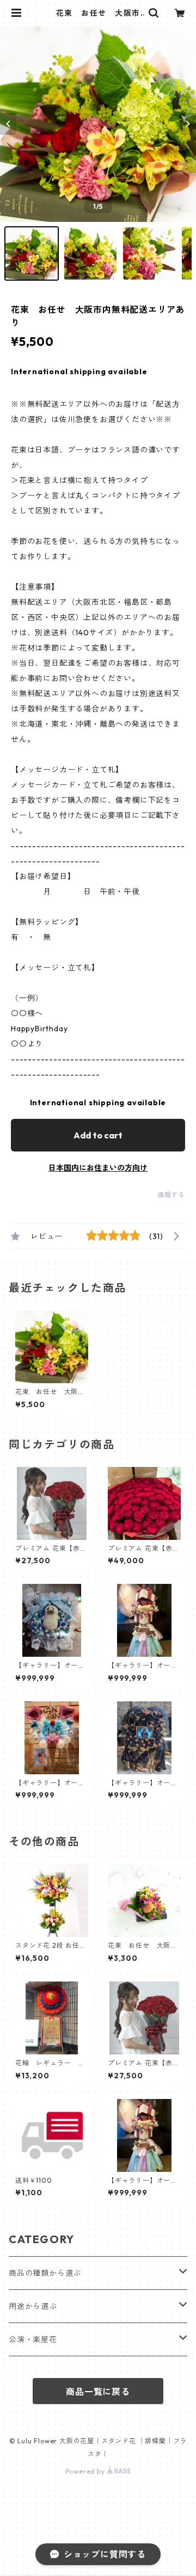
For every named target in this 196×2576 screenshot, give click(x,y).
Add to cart (98, 1135)
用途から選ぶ (33, 2306)
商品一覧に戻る (98, 2392)
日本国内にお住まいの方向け (98, 1168)
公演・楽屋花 (33, 2339)
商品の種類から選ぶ (45, 2273)
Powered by (86, 2471)
